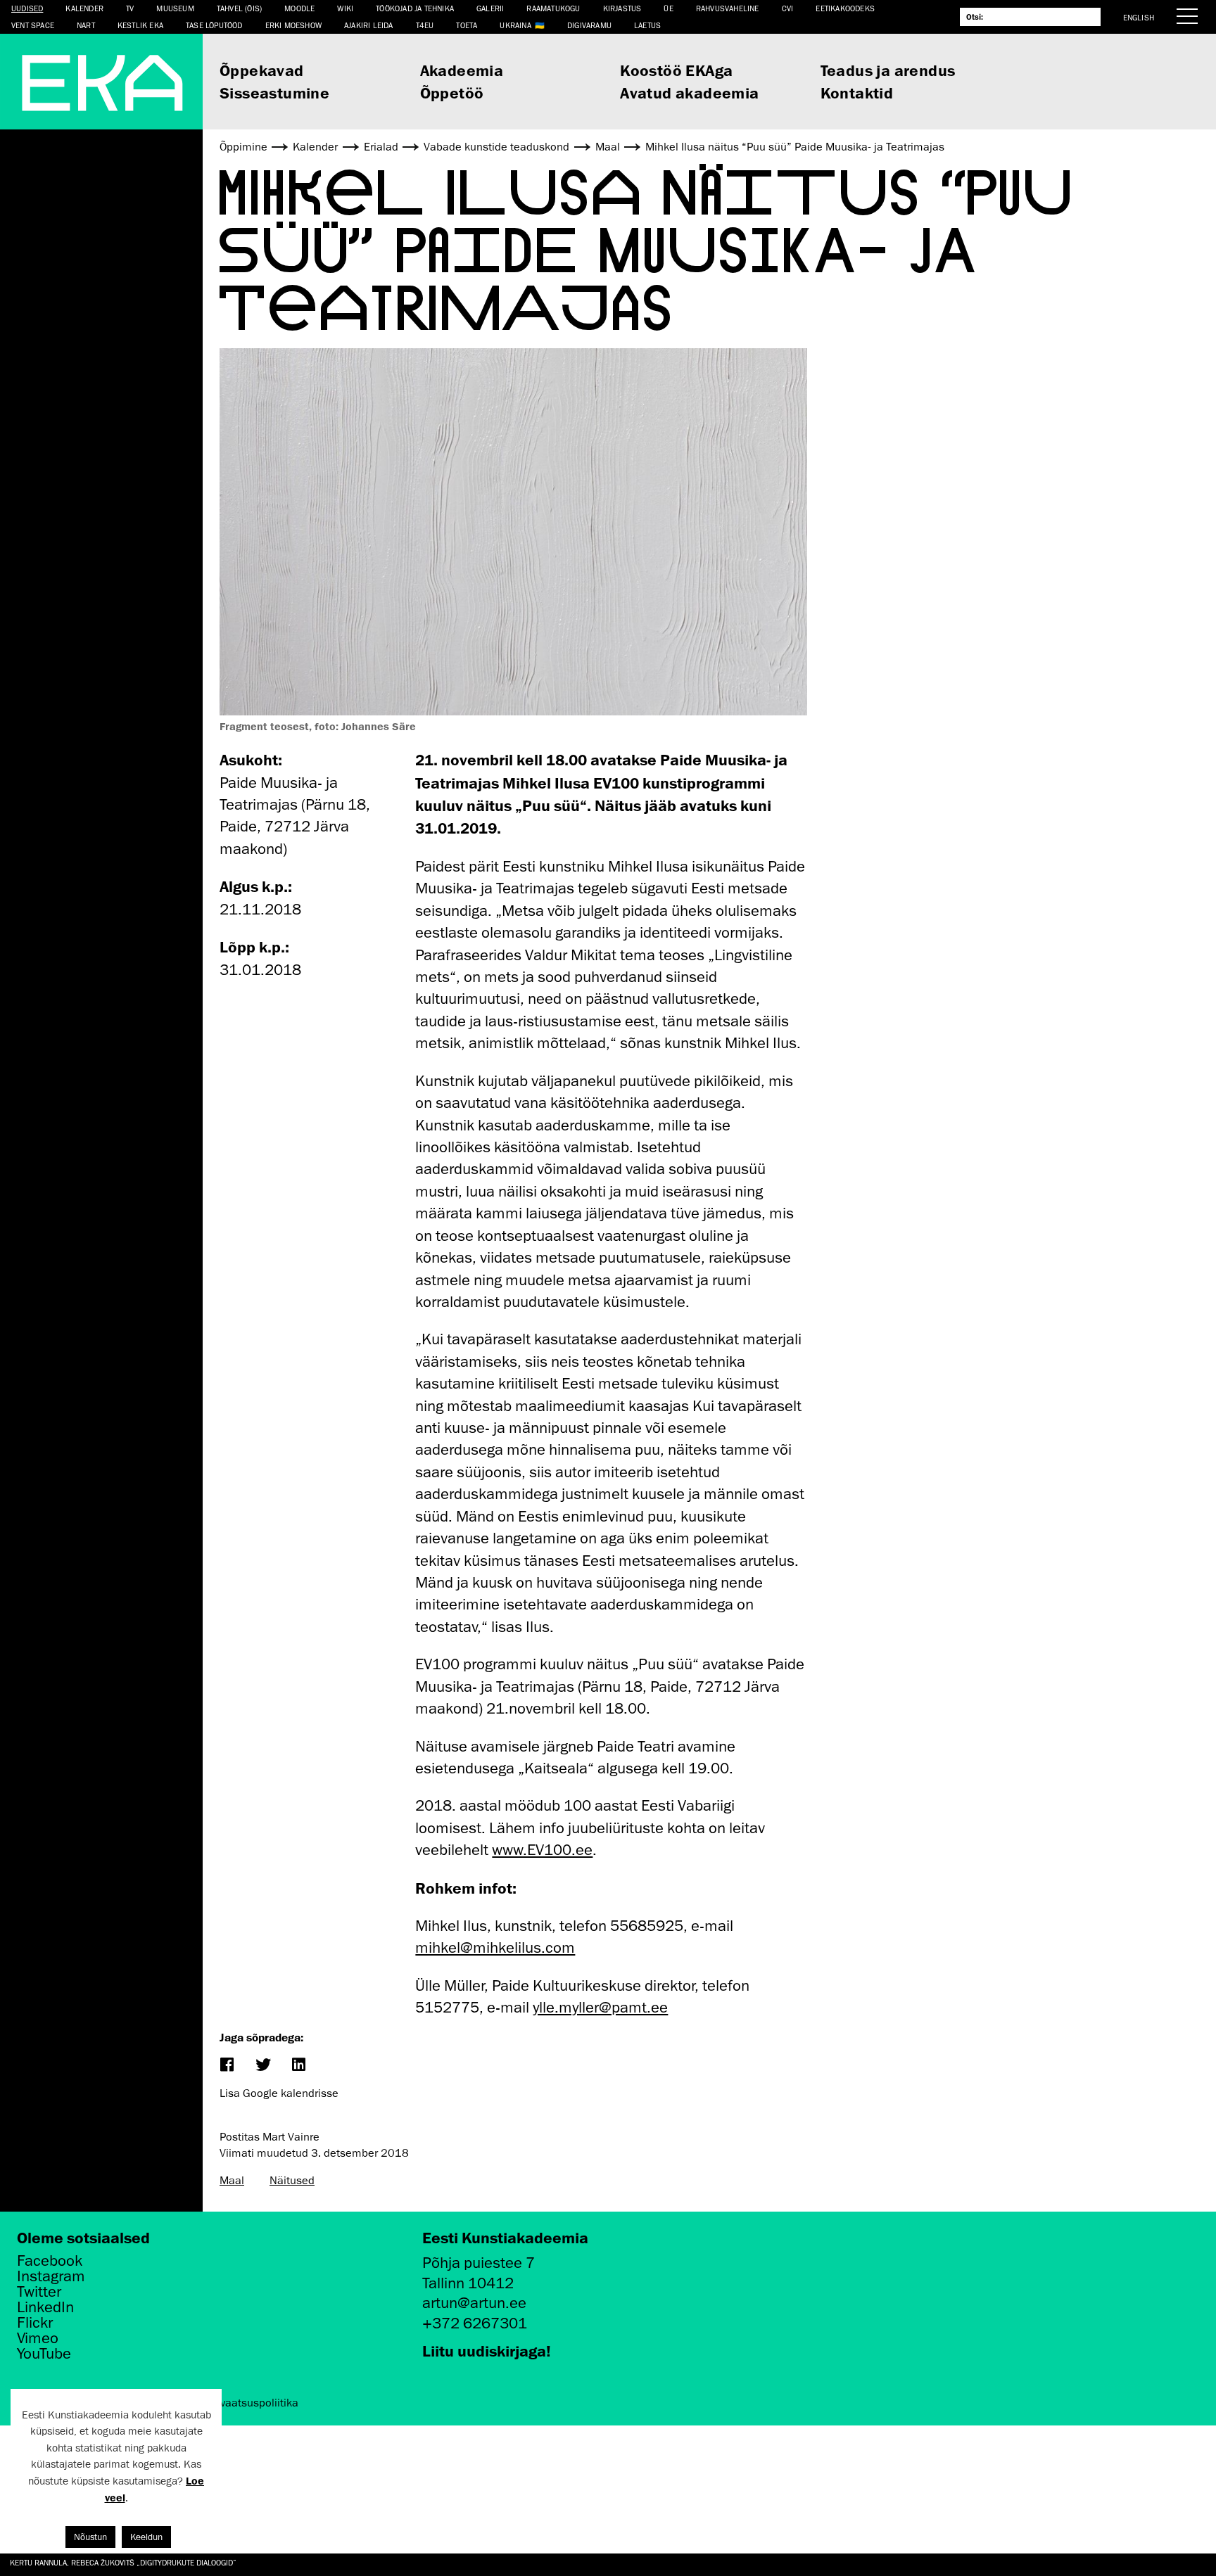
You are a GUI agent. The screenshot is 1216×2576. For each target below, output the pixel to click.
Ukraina (515, 25)
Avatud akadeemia (689, 93)
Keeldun (146, 2537)
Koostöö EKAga (676, 70)
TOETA (467, 25)
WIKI (345, 8)
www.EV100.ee (542, 1850)
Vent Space (33, 25)
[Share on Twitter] (262, 2066)
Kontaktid (857, 93)
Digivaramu (589, 25)
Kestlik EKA (140, 25)
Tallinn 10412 (468, 2283)
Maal (232, 2181)
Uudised (27, 8)
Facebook (50, 2261)
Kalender (84, 8)
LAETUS (647, 25)
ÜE (668, 8)
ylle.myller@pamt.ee (600, 2007)
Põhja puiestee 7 (479, 2263)
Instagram (51, 2276)
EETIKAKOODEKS (845, 8)
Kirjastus (622, 8)
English (1139, 17)
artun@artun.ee (474, 2303)
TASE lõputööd (214, 25)
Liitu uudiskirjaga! (487, 2351)
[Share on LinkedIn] (298, 2066)
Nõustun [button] (90, 2537)
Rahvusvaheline (728, 8)
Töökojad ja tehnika (415, 8)
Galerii (490, 8)
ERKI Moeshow (293, 25)
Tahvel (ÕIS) (239, 8)
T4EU (425, 25)
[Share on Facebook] (226, 2066)
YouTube (44, 2354)
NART (86, 25)
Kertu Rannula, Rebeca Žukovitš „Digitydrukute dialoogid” (123, 2562)
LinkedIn (45, 2307)
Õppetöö (452, 93)
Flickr (35, 2323)
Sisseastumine (274, 93)
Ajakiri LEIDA (369, 25)
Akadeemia (462, 70)
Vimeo (38, 2338)
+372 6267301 (475, 2323)
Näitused (292, 2181)
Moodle (299, 8)
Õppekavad (262, 70)
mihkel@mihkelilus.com (495, 1947)
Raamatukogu (553, 8)
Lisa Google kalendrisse (279, 2093)
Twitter (39, 2292)
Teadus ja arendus (888, 70)
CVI (788, 8)
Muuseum (175, 8)
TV (130, 8)
